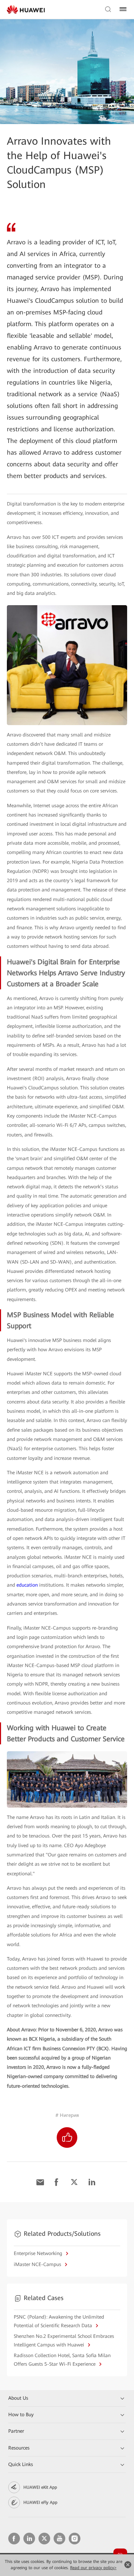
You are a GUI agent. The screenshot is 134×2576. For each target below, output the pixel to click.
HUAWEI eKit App (40, 2487)
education (27, 1585)
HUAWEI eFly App (40, 2502)
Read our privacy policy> (93, 2568)
